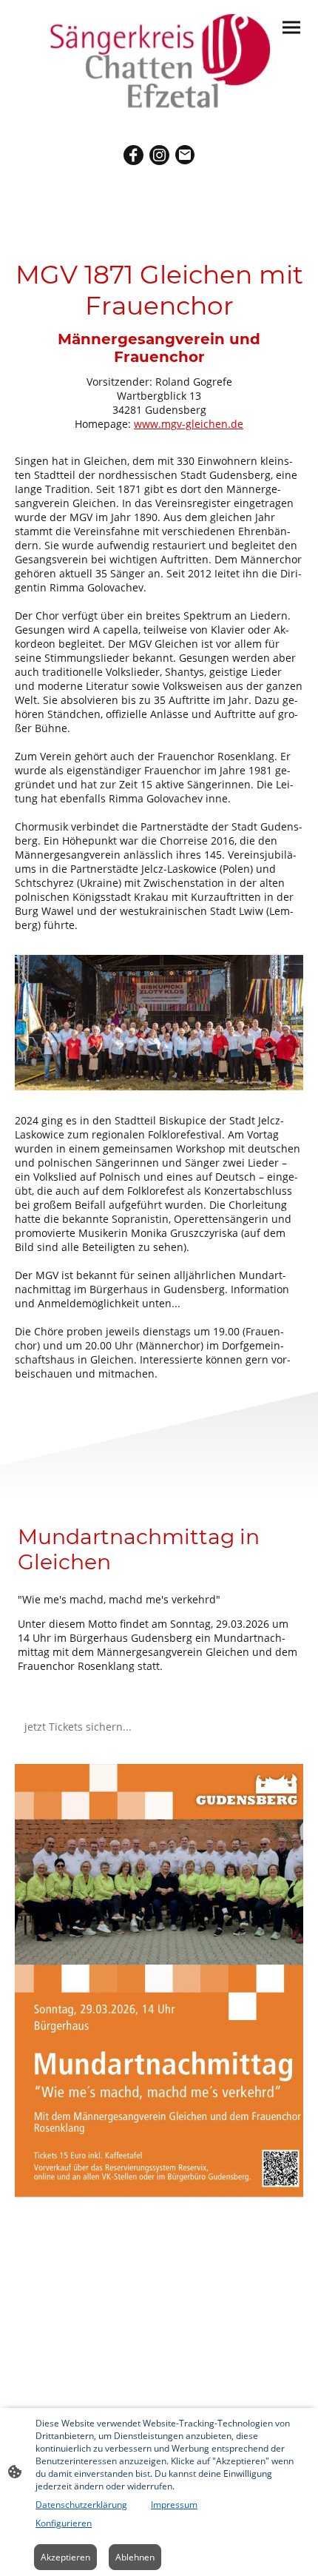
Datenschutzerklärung (81, 2505)
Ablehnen (135, 2557)
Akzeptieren (65, 2557)
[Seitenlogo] (159, 62)
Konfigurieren (64, 2523)
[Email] (185, 155)
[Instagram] (159, 155)
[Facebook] (133, 155)
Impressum (174, 2505)
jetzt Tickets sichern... (79, 1727)
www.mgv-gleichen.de (189, 424)
